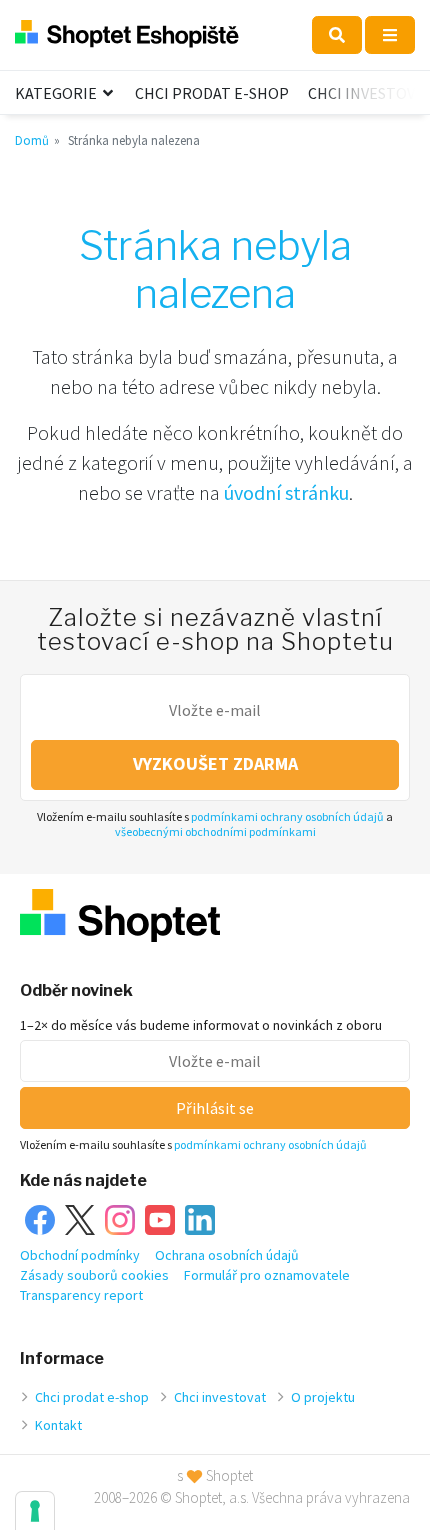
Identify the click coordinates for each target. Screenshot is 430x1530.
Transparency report (81, 1295)
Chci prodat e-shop (212, 93)
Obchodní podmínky (80, 1255)
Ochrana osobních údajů (227, 1255)
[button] (337, 35)
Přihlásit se (215, 1108)
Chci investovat (220, 1397)
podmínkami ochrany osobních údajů (287, 816)
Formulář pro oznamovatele (267, 1275)
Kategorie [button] (57, 93)
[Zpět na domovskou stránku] (127, 34)
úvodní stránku (286, 492)
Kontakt (58, 1425)
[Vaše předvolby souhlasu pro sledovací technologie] (35, 1511)
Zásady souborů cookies (94, 1275)
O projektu (323, 1397)
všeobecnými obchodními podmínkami (215, 831)
